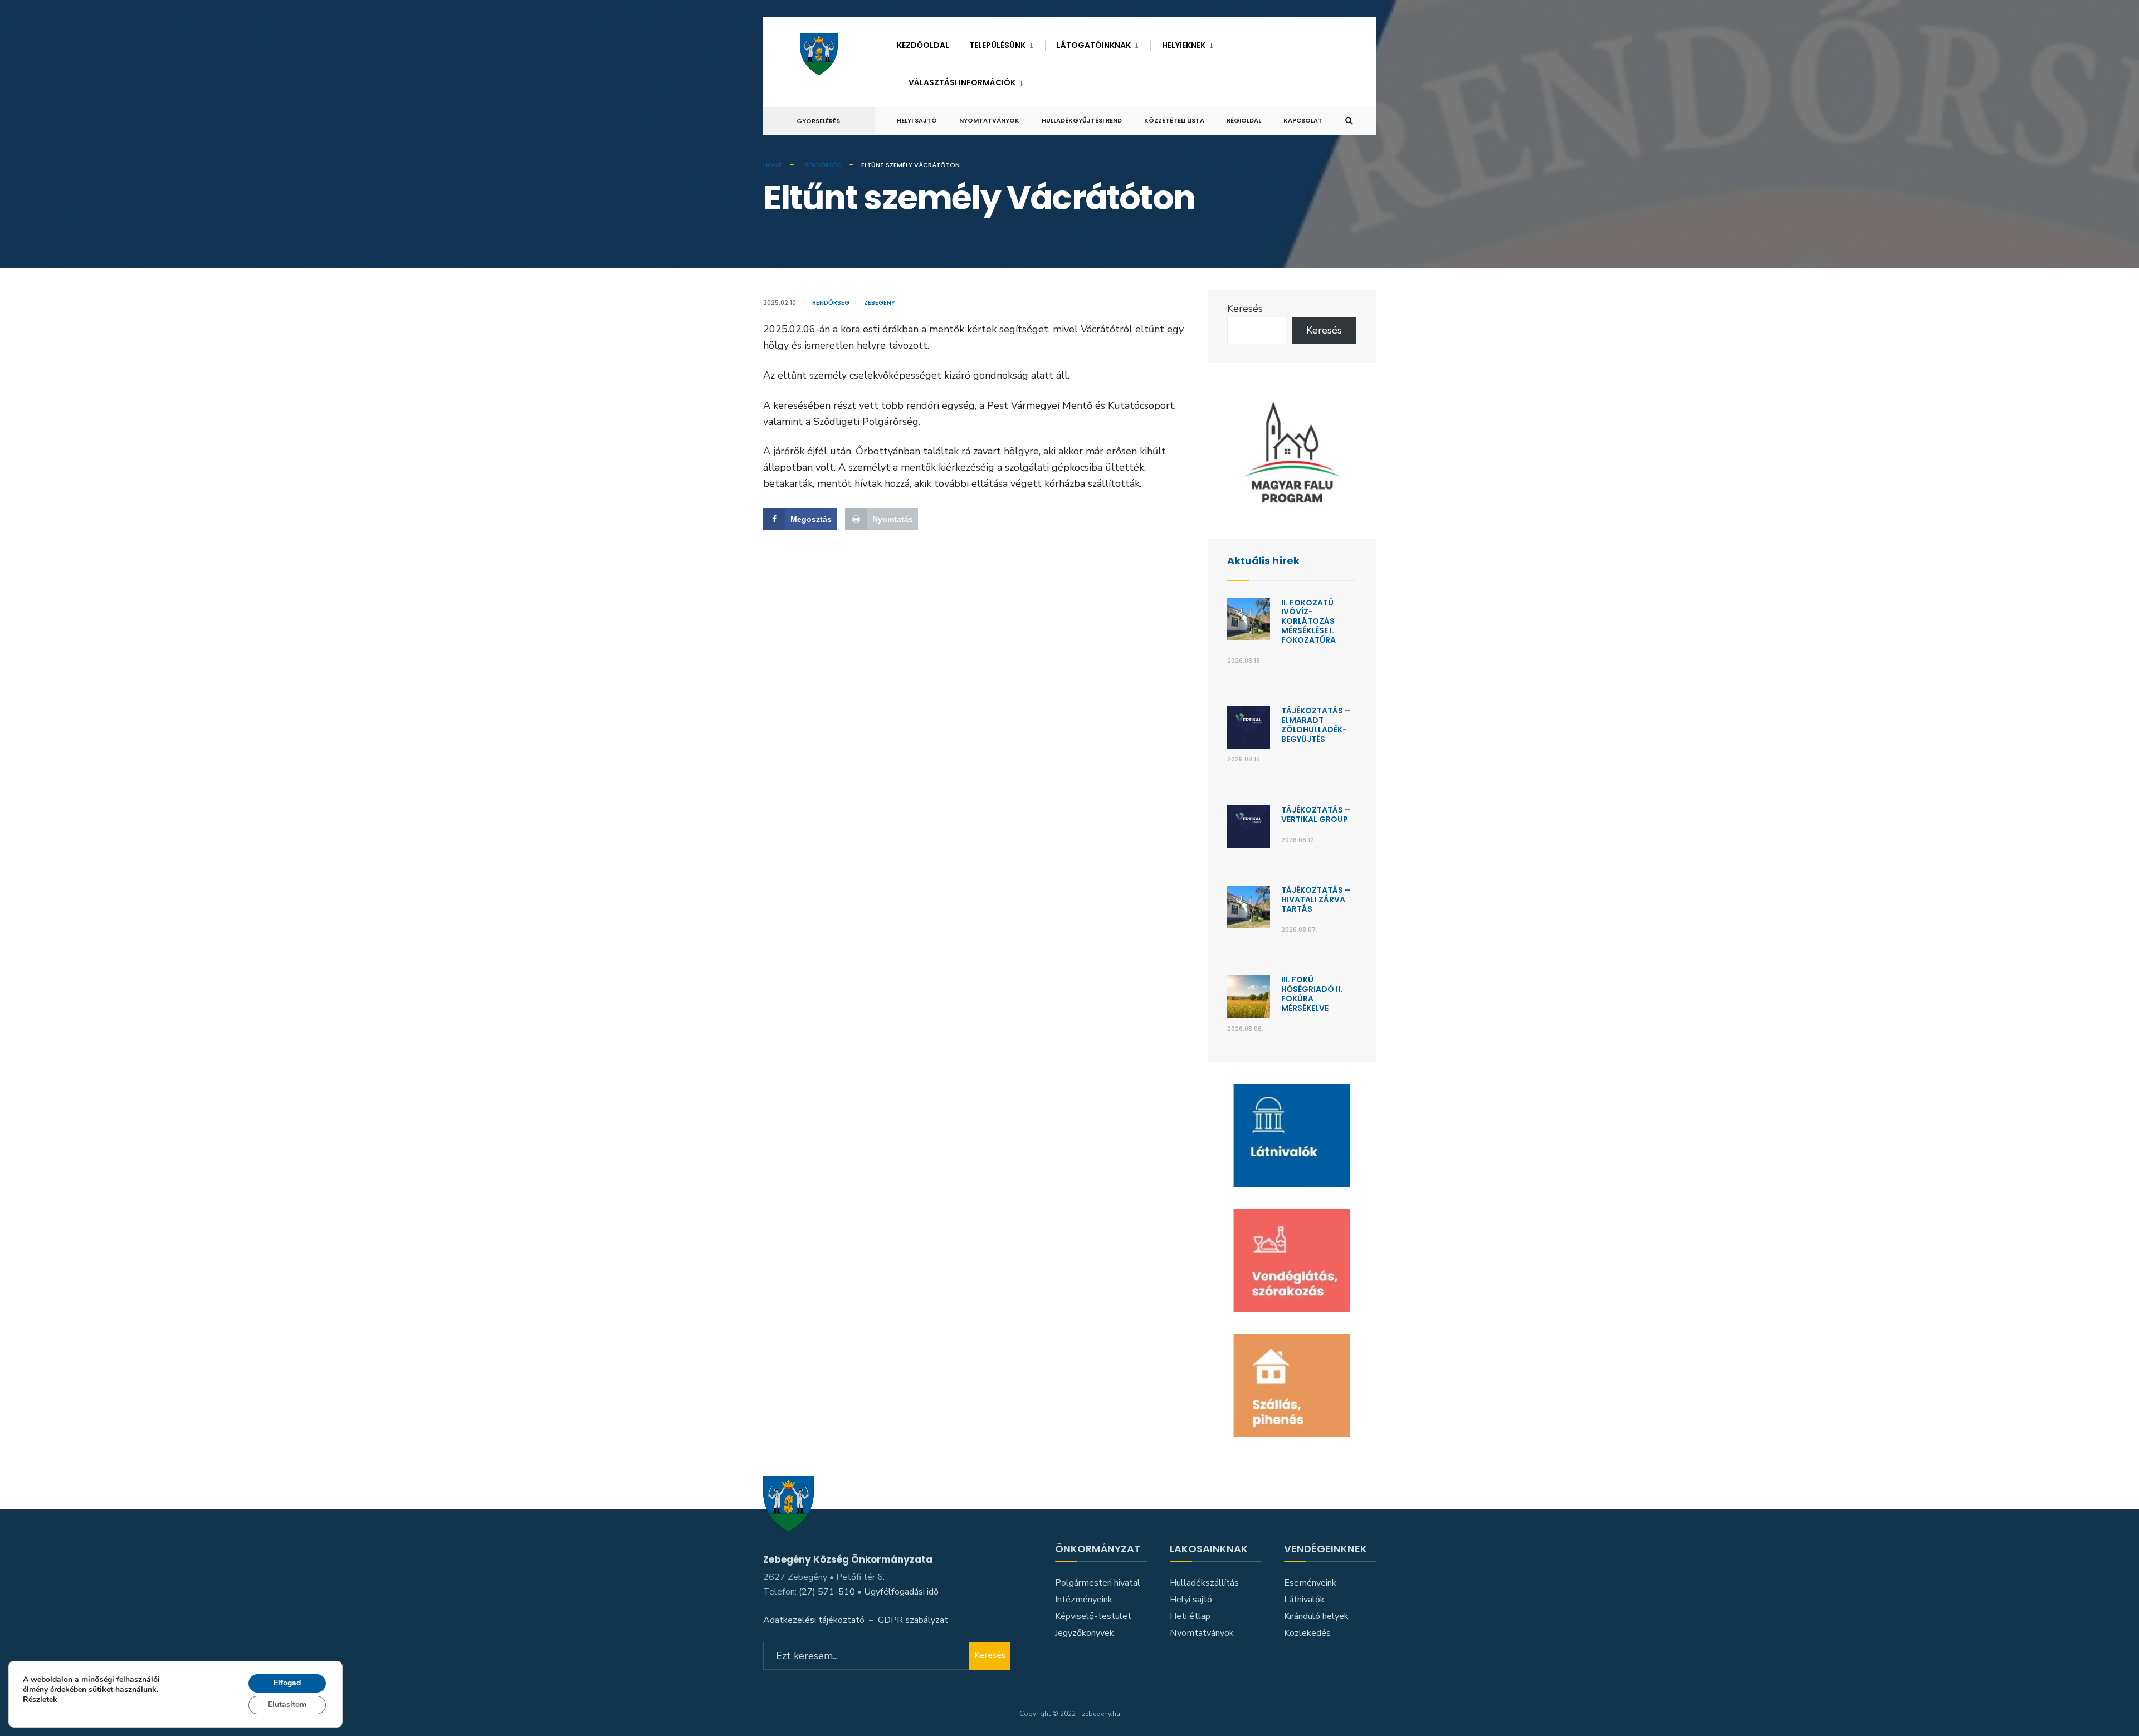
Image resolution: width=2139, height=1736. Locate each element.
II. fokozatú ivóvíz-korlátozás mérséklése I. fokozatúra (1308, 621)
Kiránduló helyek (1316, 1616)
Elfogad (287, 1683)
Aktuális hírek (1263, 561)
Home (773, 165)
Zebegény (880, 302)
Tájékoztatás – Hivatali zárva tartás (1316, 899)
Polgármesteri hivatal (1098, 1583)
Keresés (1245, 309)
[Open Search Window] (1349, 121)
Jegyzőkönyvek (1085, 1633)
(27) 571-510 (827, 1592)
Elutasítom (287, 1705)
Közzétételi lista (1174, 120)
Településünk (997, 45)
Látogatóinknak (1094, 45)
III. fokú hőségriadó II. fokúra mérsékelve (1312, 994)
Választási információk (962, 82)
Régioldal (1244, 120)
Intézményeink (1084, 1600)
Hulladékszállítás (1204, 1583)
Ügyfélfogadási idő (901, 1592)
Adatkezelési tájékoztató (814, 1620)
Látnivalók (1304, 1600)
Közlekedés (1307, 1633)
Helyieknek (1184, 45)
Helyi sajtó (917, 120)
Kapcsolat (1303, 120)
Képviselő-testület (1093, 1616)
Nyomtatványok (989, 120)
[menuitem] (1001, 43)
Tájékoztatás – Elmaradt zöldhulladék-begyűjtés (1316, 725)
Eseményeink (1310, 1583)
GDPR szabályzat (913, 1620)
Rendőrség (823, 165)
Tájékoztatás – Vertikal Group (1316, 815)
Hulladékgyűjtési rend (1082, 120)
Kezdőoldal (923, 45)
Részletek (40, 1701)
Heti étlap (1190, 1616)
